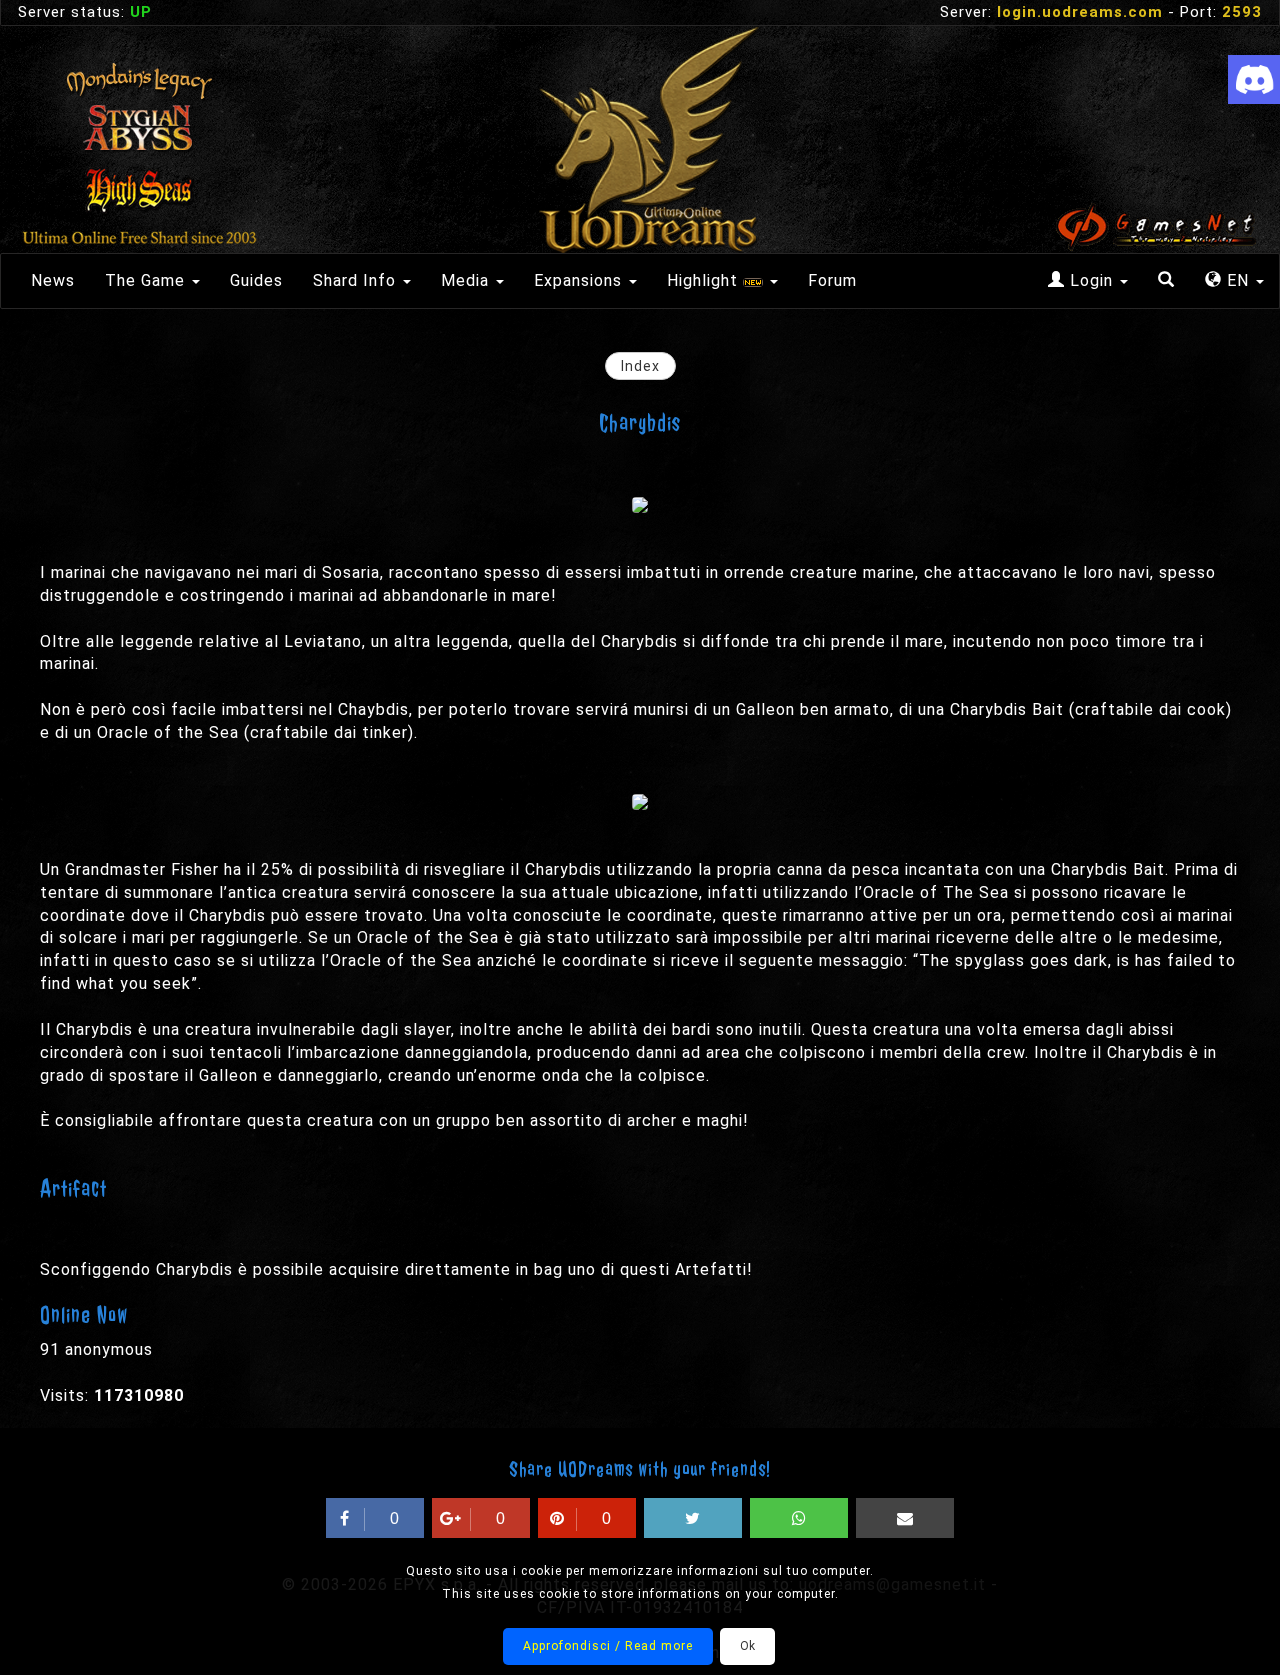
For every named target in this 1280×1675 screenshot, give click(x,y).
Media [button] (467, 280)
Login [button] (1091, 280)
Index (640, 366)
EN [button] (1238, 280)
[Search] (1166, 281)
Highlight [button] (705, 280)
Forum (832, 280)
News (53, 280)
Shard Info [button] (357, 280)
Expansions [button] (580, 280)
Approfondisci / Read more (608, 1646)
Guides (256, 280)
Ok (747, 1646)
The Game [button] (147, 280)
